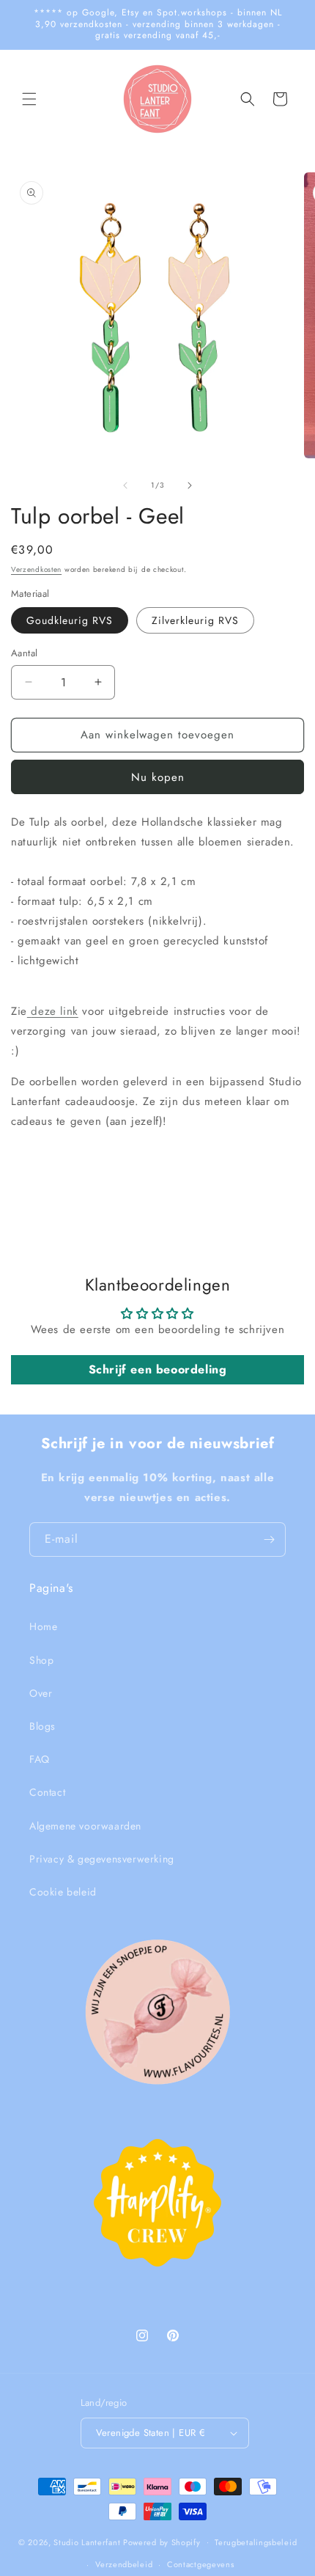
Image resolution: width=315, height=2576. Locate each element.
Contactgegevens (201, 2564)
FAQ (40, 1759)
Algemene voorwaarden (85, 1826)
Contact (47, 1792)
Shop (41, 1660)
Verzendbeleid (124, 2564)
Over (41, 1693)
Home (43, 1626)
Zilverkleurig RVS (195, 620)
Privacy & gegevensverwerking (102, 1859)
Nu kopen (158, 777)
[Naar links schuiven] (125, 485)
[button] (29, 99)
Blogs (42, 1726)
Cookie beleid (63, 1892)
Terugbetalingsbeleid (256, 2542)
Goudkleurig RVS (70, 620)
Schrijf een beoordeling (158, 1369)
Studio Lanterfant (87, 2542)
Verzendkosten (36, 569)
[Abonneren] (269, 1540)
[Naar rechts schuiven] (190, 485)
